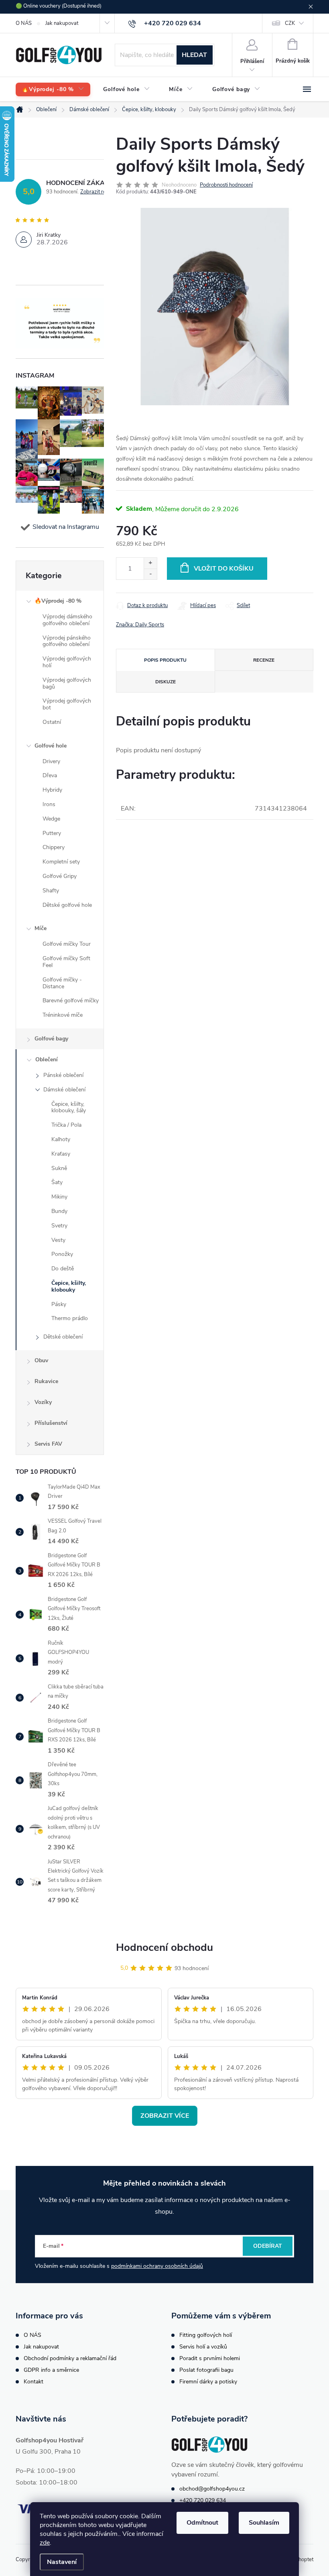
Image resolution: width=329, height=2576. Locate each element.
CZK (290, 23)
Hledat (194, 55)
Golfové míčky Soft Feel (66, 962)
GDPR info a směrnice (51, 2370)
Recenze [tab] (264, 660)
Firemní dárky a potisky (208, 2382)
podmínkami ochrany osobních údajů (157, 2266)
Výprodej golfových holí (67, 662)
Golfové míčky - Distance (62, 983)
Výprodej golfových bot (67, 704)
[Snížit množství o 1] (150, 574)
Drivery (51, 761)
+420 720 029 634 (203, 2500)
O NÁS (24, 23)
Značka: (140, 625)
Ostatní (52, 722)
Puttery (52, 833)
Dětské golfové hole (67, 905)
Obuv (41, 1360)
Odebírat (268, 2246)
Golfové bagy (51, 1039)
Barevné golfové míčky (71, 1001)
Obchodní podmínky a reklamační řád (70, 2358)
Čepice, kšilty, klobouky (69, 1286)
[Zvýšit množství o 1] (150, 563)
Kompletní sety (61, 862)
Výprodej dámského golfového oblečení (67, 620)
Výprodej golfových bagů (67, 683)
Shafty (51, 891)
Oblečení (47, 1059)
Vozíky (43, 1402)
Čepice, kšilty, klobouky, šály (69, 1107)
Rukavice (46, 1381)
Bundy (59, 1211)
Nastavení (62, 2562)
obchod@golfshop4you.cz (212, 2489)
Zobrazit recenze (100, 192)
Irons (49, 804)
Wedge (51, 819)
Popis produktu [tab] (165, 660)
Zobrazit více (165, 2116)
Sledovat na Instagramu (66, 527)
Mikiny (59, 1197)
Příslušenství (51, 1423)
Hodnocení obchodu (164, 1947)
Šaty (57, 1182)
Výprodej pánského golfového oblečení (67, 641)
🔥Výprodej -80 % (58, 601)
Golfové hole (51, 746)
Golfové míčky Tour (67, 944)
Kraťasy (61, 1154)
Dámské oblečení (64, 1090)
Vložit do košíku (224, 569)
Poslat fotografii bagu (206, 2370)
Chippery (54, 847)
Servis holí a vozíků (203, 2347)
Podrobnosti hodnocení (226, 185)
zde (45, 2543)
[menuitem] (53, 90)
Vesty (58, 1240)
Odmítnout (202, 2523)
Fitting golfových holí (206, 2335)
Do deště (63, 1269)
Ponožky (62, 1254)
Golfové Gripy (60, 876)
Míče (41, 928)
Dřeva (50, 775)
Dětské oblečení (63, 1337)
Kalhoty (61, 1139)
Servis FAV (48, 1444)
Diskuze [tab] (166, 682)
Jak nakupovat (62, 23)
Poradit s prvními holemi (210, 2358)
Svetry (59, 1226)
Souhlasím (264, 2523)
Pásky (59, 1304)
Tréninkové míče (63, 1015)
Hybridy (52, 790)
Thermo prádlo (70, 1318)
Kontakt (34, 2382)
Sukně (59, 1168)
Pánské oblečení (63, 1075)
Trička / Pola (66, 1125)
